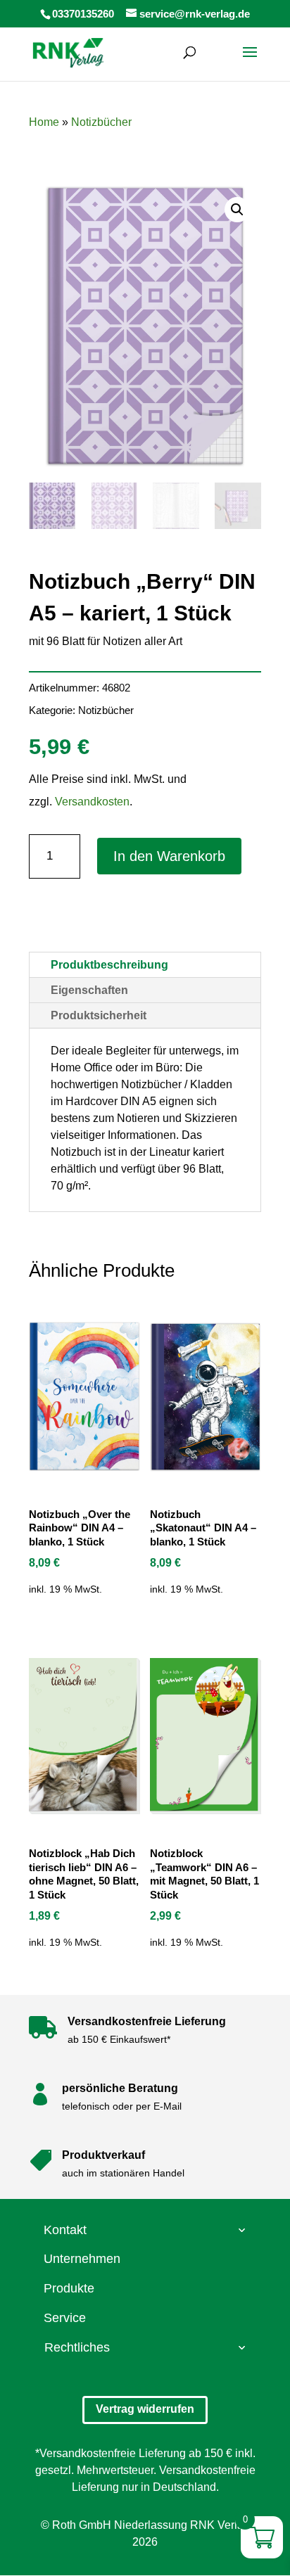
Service (65, 2318)
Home (44, 122)
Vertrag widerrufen (145, 2409)
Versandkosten (92, 802)
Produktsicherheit (99, 1015)
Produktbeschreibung (109, 965)
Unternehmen (82, 2259)
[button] (237, 210)
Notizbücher (101, 122)
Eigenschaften (89, 990)
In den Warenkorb (169, 856)
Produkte (69, 2288)
